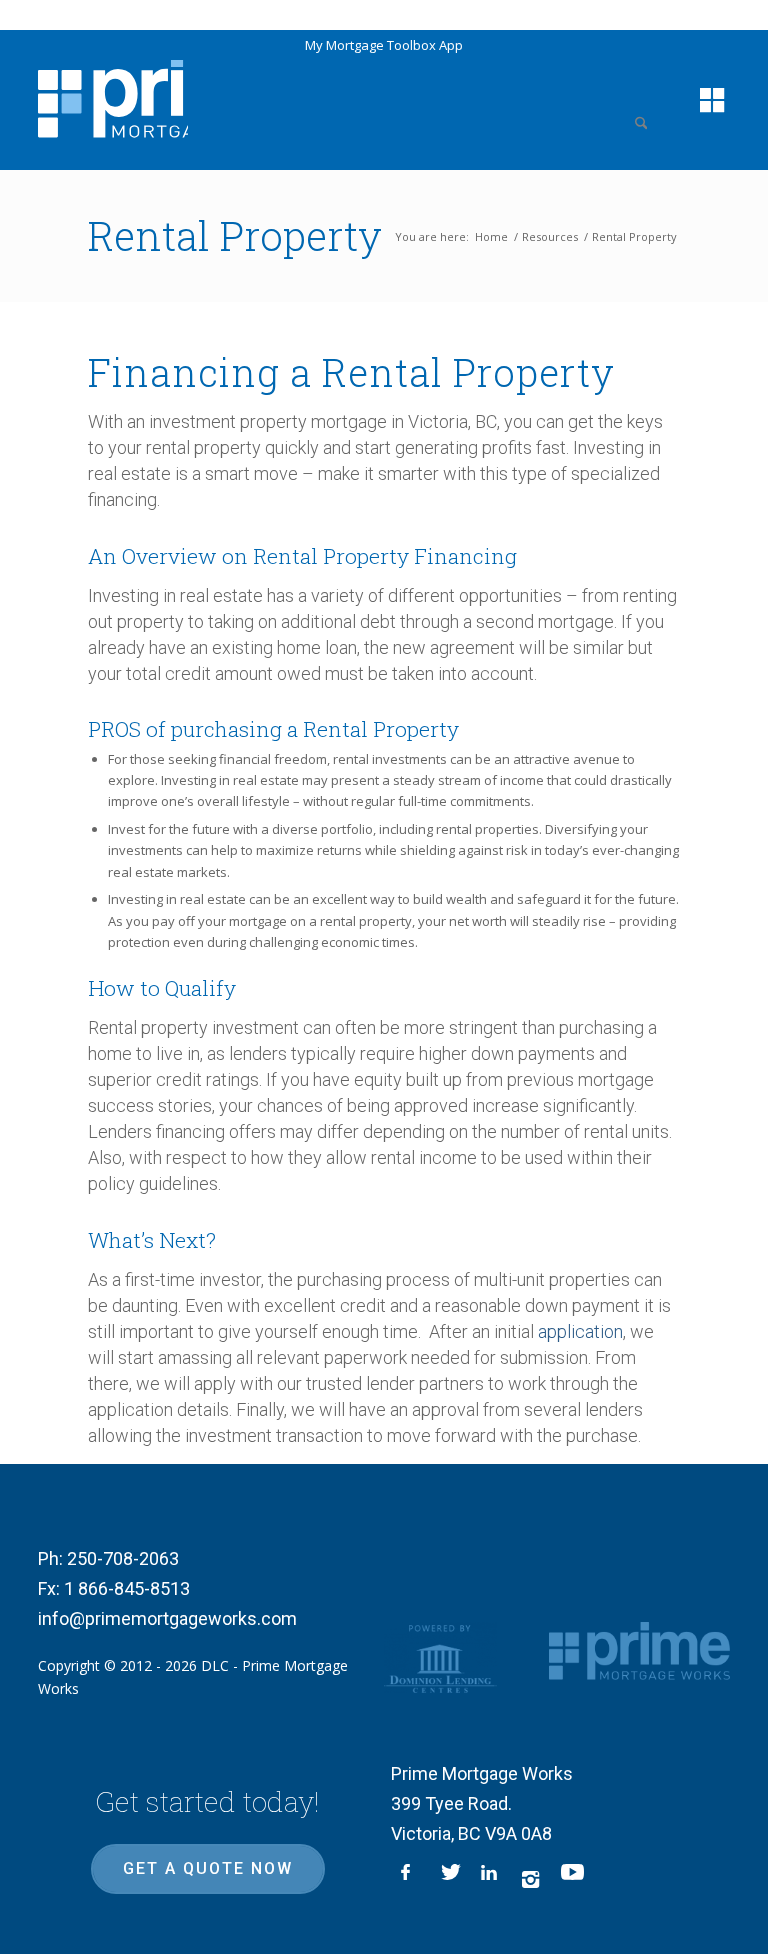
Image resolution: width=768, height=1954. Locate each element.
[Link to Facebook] (411, 1879)
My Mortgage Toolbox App (384, 45)
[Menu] (702, 100)
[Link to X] (451, 1879)
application (580, 1331)
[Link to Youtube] (571, 1879)
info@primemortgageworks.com (167, 1618)
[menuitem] (647, 100)
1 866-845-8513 (127, 1588)
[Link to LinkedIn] (491, 1879)
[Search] (647, 100)
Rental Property (235, 235)
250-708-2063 (123, 1558)
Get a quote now (208, 1868)
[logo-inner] (113, 96)
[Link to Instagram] (531, 1879)
